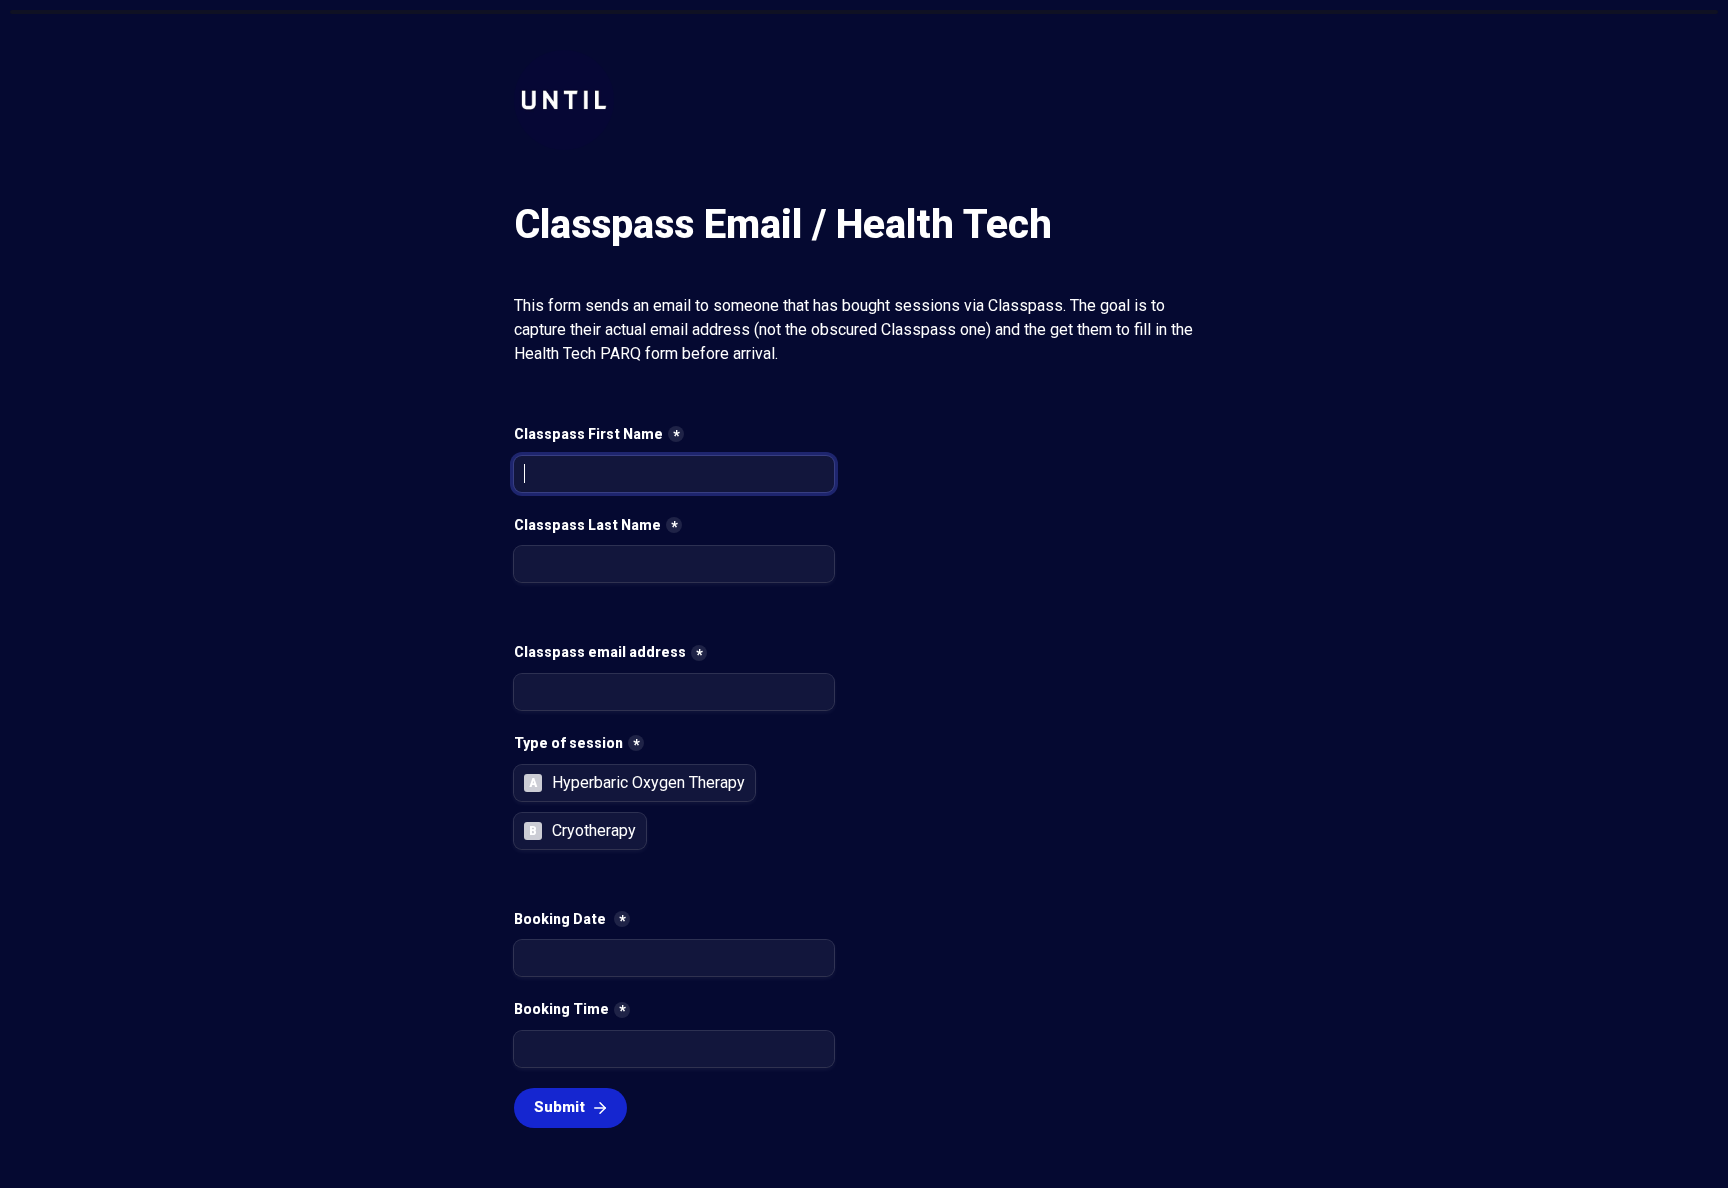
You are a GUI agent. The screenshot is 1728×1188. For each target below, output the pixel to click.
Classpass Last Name (587, 525)
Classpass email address (600, 652)
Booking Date (561, 919)
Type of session (568, 743)
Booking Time (561, 1009)
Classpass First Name (588, 434)
